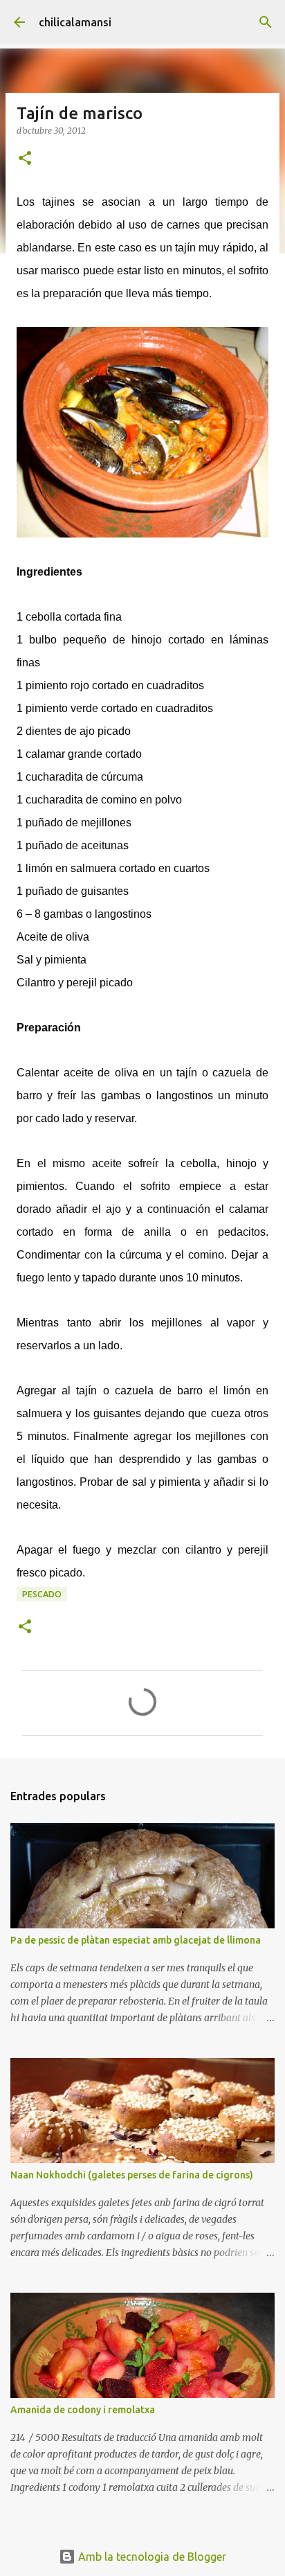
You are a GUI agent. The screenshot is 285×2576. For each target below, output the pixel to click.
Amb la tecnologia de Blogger (151, 2557)
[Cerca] (266, 22)
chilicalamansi (75, 22)
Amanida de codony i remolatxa (83, 2410)
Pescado (42, 1594)
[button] (25, 159)
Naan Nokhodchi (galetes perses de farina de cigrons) (132, 2175)
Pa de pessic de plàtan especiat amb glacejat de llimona (136, 1940)
